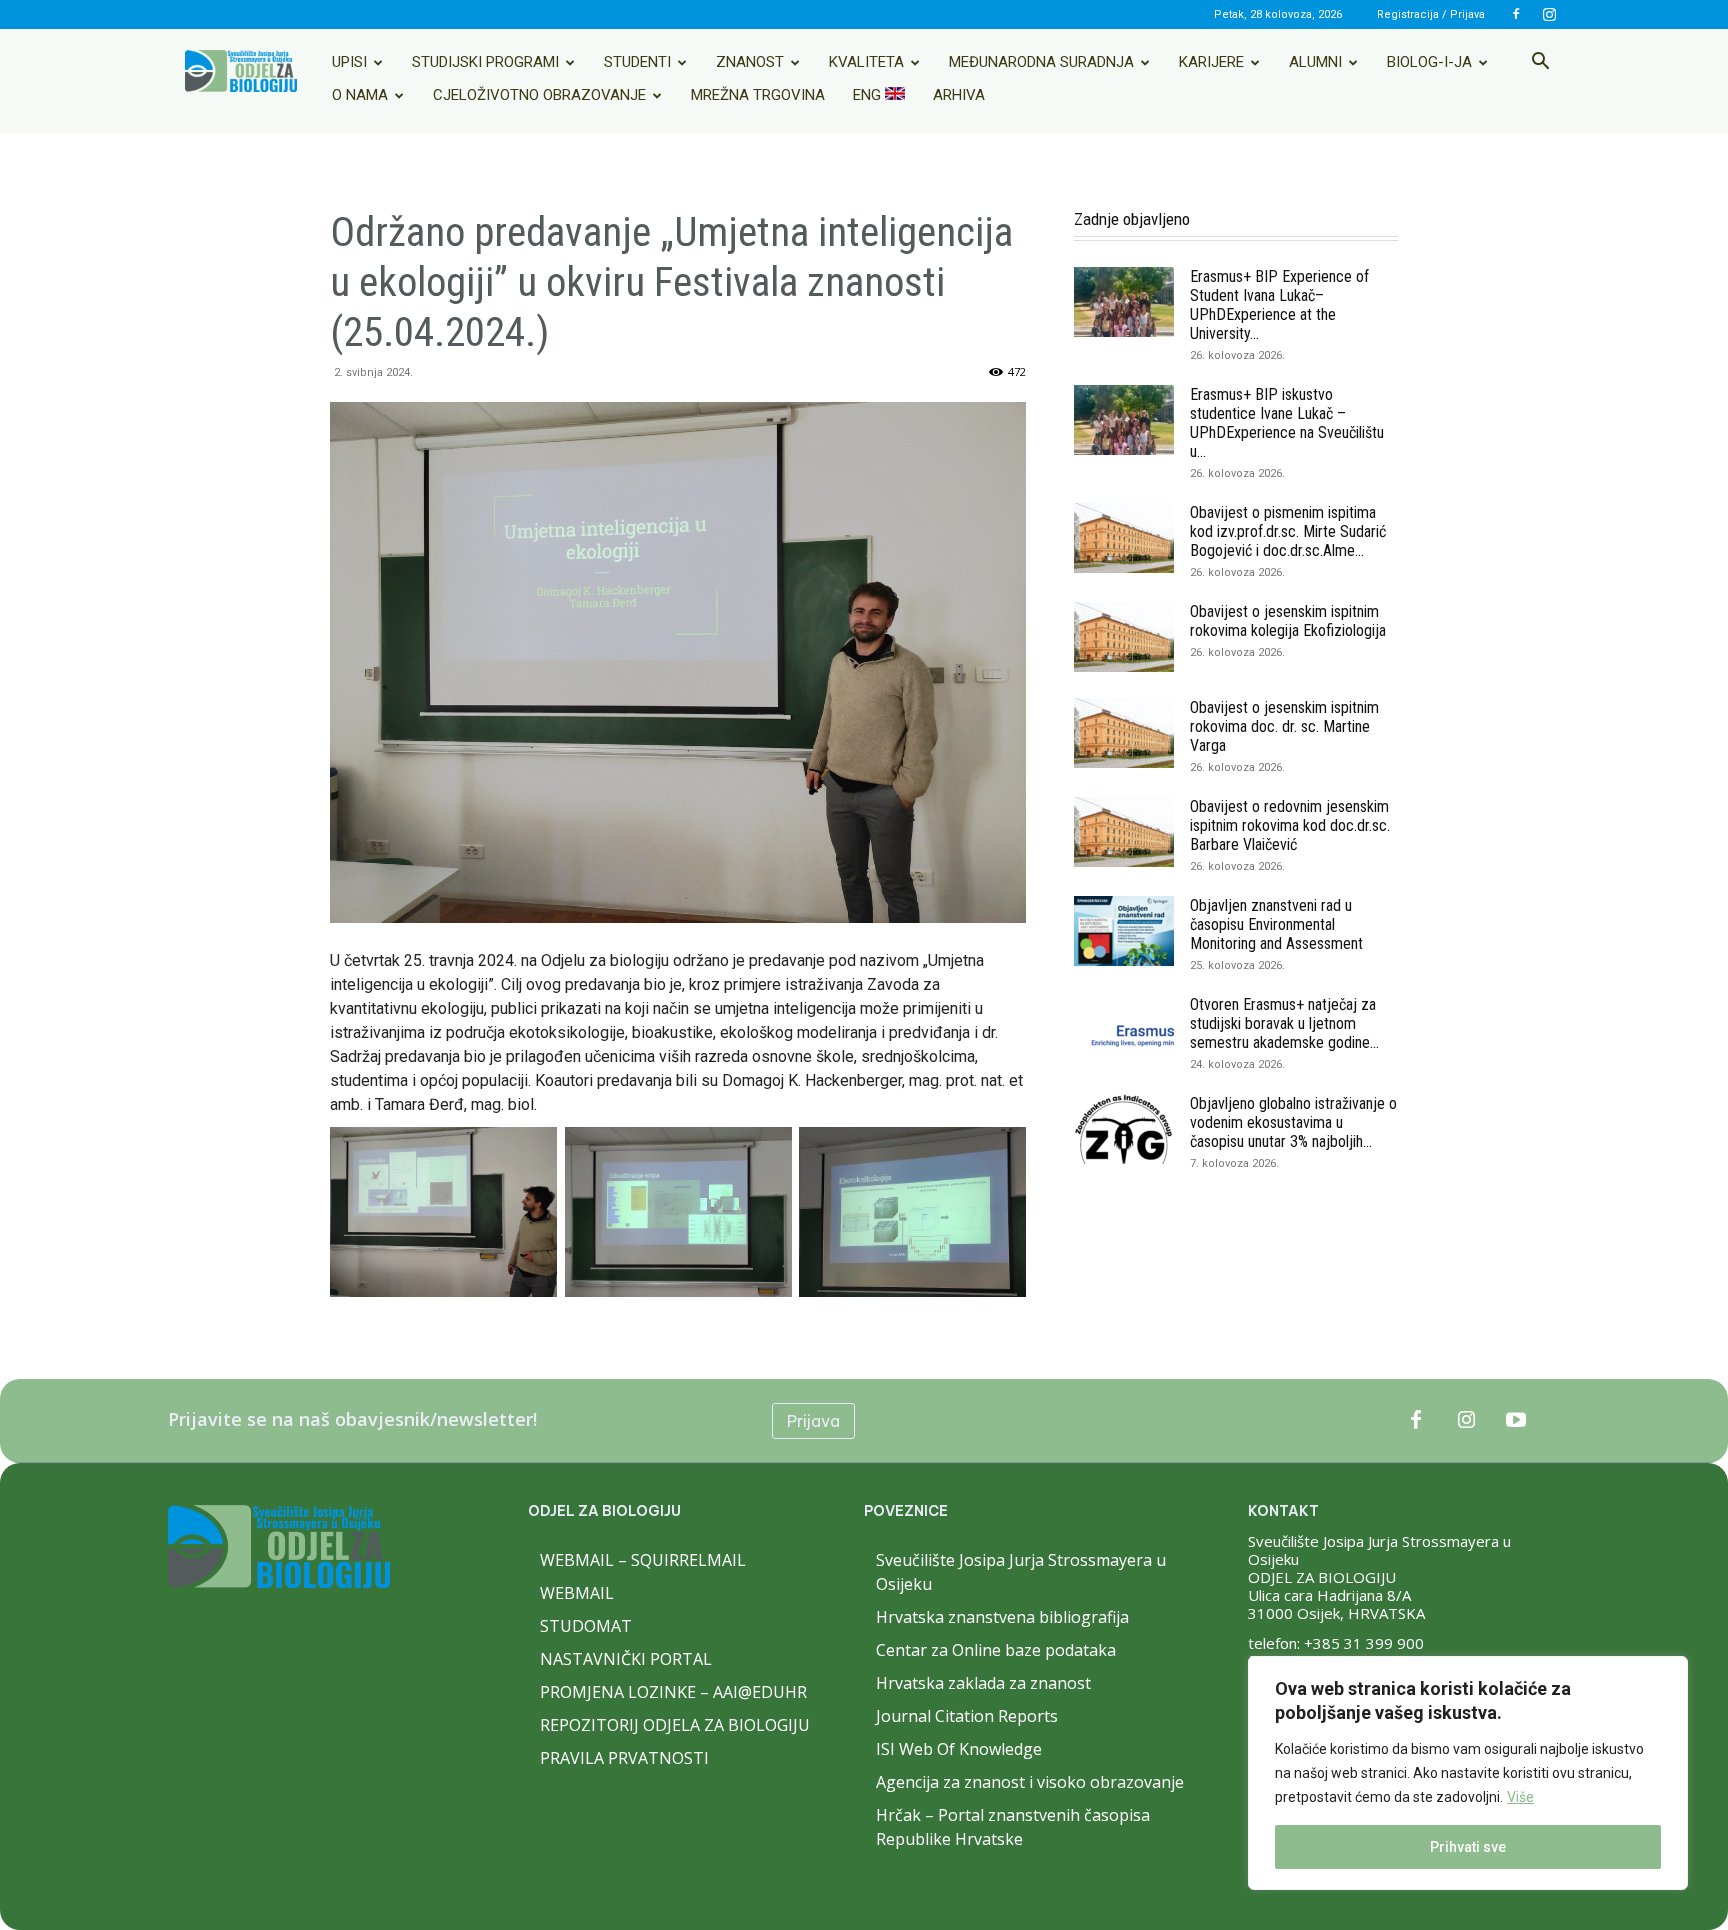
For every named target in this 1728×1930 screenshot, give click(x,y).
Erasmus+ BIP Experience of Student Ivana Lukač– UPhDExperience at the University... (1279, 305)
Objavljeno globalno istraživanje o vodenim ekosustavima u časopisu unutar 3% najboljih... (1293, 1122)
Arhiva (959, 95)
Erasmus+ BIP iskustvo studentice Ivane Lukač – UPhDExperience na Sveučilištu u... (1287, 423)
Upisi (349, 62)
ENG (869, 95)
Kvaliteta (866, 62)
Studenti (637, 62)
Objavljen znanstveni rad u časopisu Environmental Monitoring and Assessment (1276, 924)
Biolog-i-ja (1429, 62)
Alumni (1315, 62)
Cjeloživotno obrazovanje (539, 95)
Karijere (1211, 62)
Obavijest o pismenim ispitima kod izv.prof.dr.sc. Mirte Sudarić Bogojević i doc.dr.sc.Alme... (1288, 531)
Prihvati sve (1468, 1847)
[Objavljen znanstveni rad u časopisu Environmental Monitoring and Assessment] (1124, 931)
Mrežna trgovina (758, 95)
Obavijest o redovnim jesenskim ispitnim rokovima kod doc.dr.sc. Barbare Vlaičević (1290, 825)
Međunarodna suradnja (1041, 62)
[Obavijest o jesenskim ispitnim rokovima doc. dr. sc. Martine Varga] (1124, 733)
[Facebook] (1516, 14)
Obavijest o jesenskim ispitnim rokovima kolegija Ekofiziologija (1288, 621)
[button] (1540, 63)
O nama (360, 95)
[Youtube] (1516, 1421)
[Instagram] (1549, 14)
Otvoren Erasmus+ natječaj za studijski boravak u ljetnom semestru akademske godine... (1284, 1023)
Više (1520, 1797)
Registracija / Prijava (1431, 14)
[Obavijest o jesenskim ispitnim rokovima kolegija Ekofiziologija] (1124, 637)
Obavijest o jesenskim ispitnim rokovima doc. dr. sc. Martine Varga (1284, 726)
